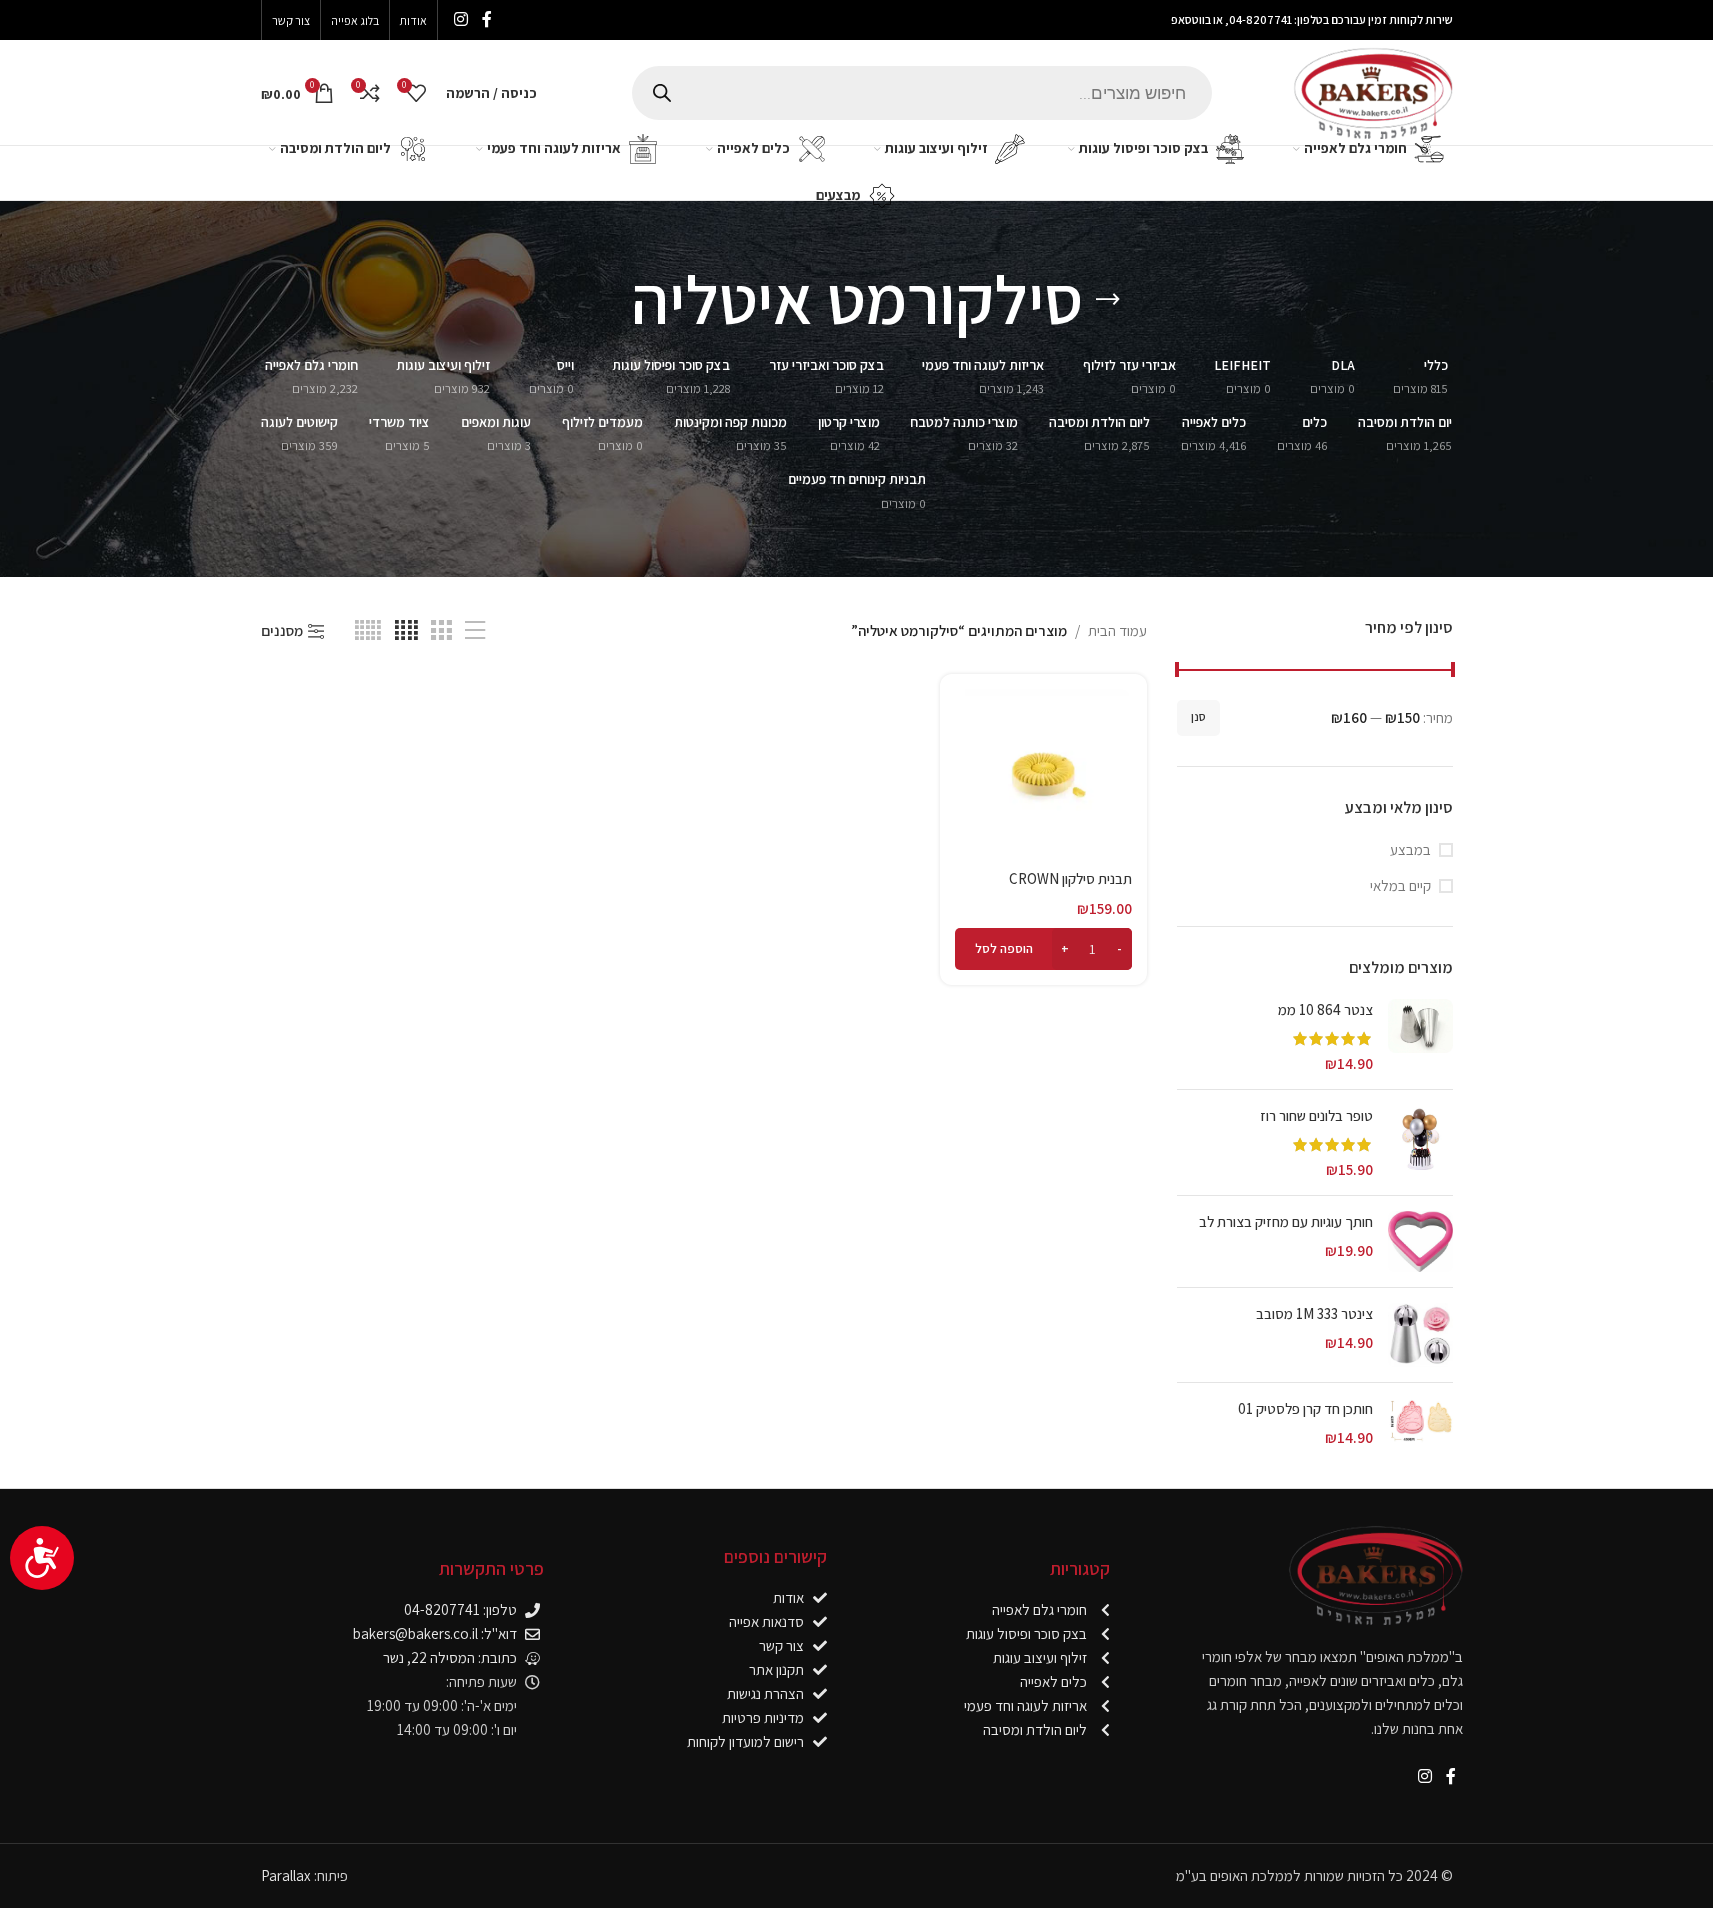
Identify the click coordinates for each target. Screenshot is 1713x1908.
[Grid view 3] (441, 630)
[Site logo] (1373, 90)
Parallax (286, 1875)
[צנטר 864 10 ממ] (1420, 1036)
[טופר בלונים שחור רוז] (1420, 1142)
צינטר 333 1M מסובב (1314, 1313)
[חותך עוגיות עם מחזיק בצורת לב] (1420, 1241)
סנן (1198, 716)
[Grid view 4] (406, 630)
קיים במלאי (1400, 885)
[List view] (475, 630)
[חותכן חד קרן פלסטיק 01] (1420, 1423)
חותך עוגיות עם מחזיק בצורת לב (1286, 1221)
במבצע (1410, 849)
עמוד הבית (1117, 630)
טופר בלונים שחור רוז (1316, 1115)
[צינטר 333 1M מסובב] (1420, 1335)
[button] (1043, 949)
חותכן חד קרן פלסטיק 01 (1305, 1408)
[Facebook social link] (487, 19)
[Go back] (1108, 300)
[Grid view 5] (368, 630)
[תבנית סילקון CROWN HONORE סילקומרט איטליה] (1043, 774)
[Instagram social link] (461, 19)
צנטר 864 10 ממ (1325, 1009)
